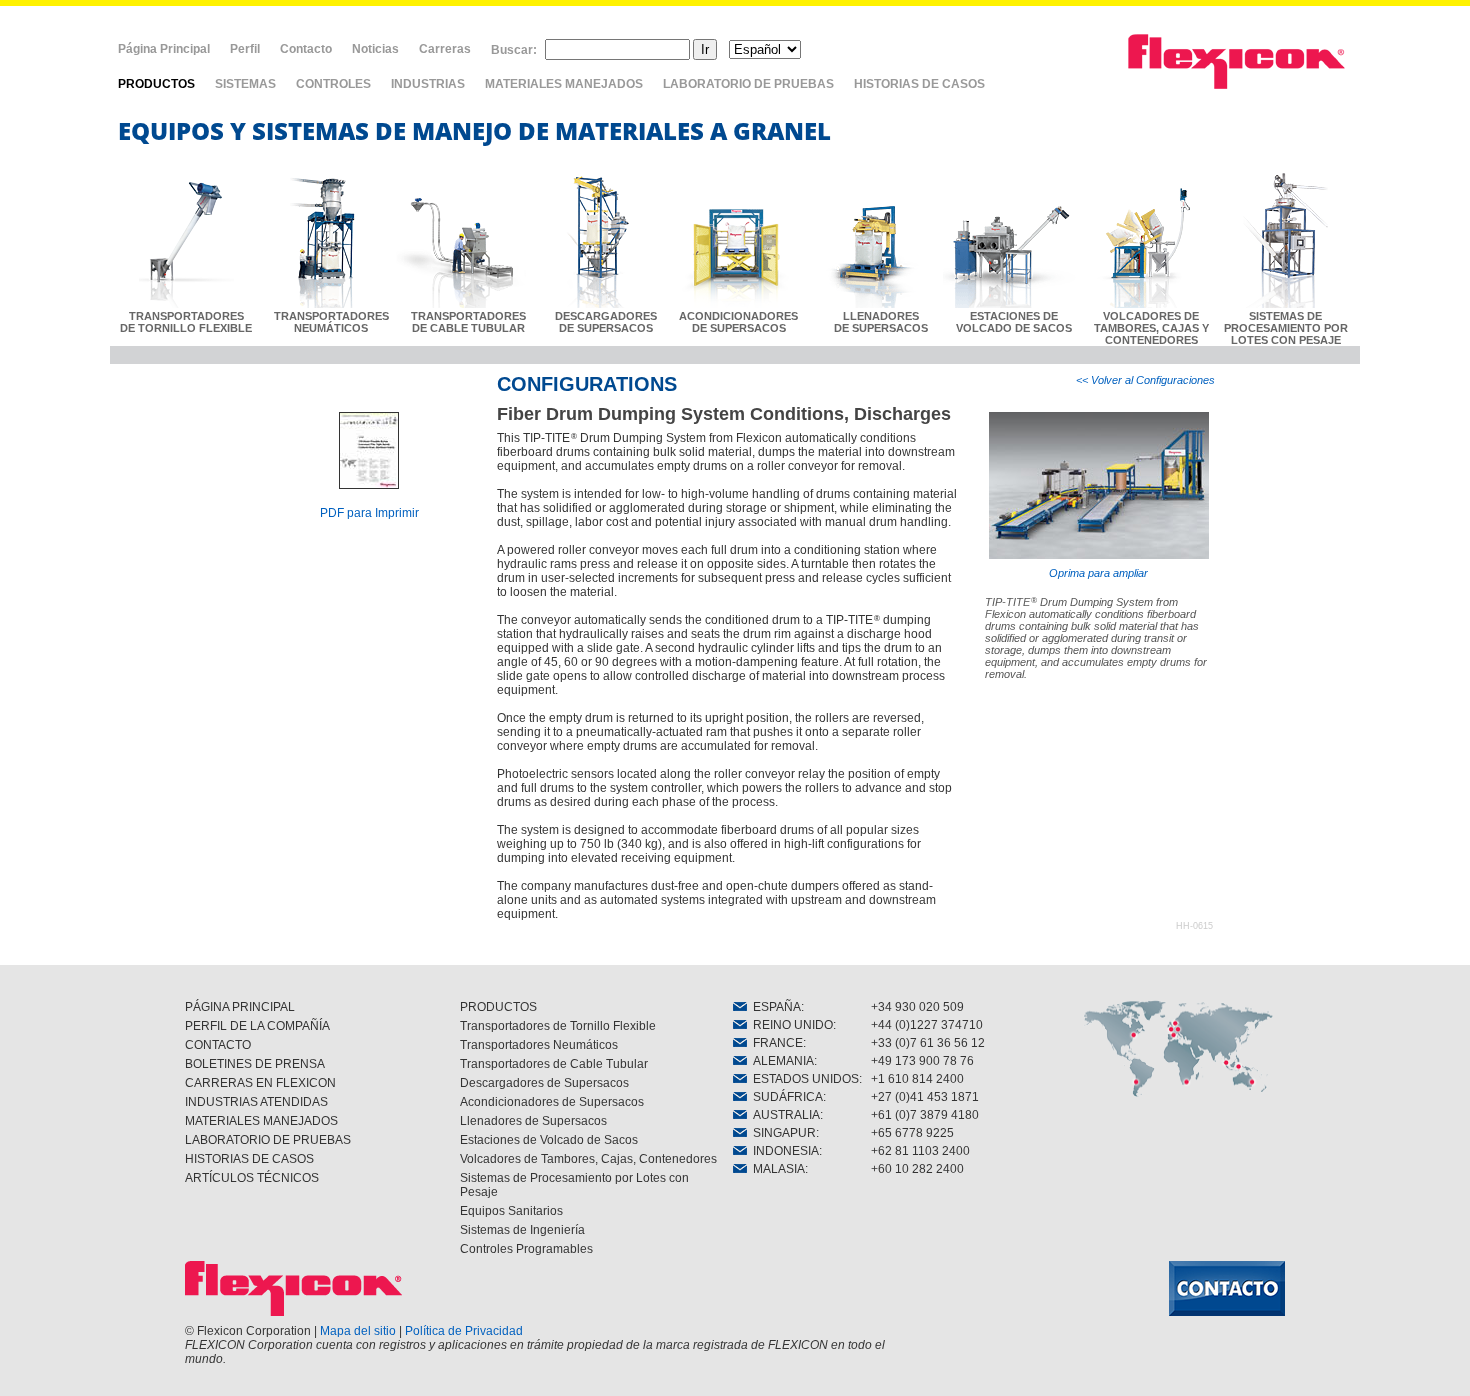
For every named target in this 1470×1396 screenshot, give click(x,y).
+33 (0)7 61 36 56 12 (928, 1043)
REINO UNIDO (790, 1025)
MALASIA (776, 1169)
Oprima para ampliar (1098, 573)
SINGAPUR (781, 1133)
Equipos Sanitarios (511, 1211)
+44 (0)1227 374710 (927, 1025)
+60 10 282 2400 (917, 1169)
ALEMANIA (780, 1061)
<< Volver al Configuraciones (1145, 380)
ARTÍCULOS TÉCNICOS (252, 1178)
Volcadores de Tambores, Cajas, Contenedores (588, 1159)
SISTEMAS (245, 84)
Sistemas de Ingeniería (522, 1230)
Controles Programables (526, 1249)
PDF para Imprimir (369, 513)
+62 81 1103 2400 (920, 1151)
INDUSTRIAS (428, 84)
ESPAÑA (774, 1007)
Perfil (245, 49)
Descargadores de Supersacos (544, 1083)
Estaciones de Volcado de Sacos (549, 1140)
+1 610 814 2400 (917, 1079)
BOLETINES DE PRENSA (255, 1064)
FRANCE (775, 1043)
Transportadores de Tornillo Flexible (558, 1026)
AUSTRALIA (783, 1115)
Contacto (306, 49)
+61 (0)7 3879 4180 (925, 1115)
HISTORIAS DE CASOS (919, 84)
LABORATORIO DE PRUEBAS (748, 84)
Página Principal (164, 49)
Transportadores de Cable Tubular (554, 1064)
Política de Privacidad (464, 1331)
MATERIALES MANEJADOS (564, 84)
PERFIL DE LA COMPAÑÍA (257, 1026)
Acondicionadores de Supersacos (552, 1102)
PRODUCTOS (156, 84)
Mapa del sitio (358, 1331)
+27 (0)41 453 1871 (925, 1097)
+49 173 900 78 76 (922, 1061)
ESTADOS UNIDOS (803, 1079)
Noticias (375, 49)
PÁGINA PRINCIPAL (240, 1007)
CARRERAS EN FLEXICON (260, 1083)
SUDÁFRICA (785, 1097)
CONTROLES (333, 84)
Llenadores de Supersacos (533, 1121)
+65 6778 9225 (912, 1133)
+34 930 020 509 (917, 1007)
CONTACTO (218, 1045)
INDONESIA (783, 1151)
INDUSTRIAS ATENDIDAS (256, 1102)
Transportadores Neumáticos (539, 1045)
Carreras (445, 49)
